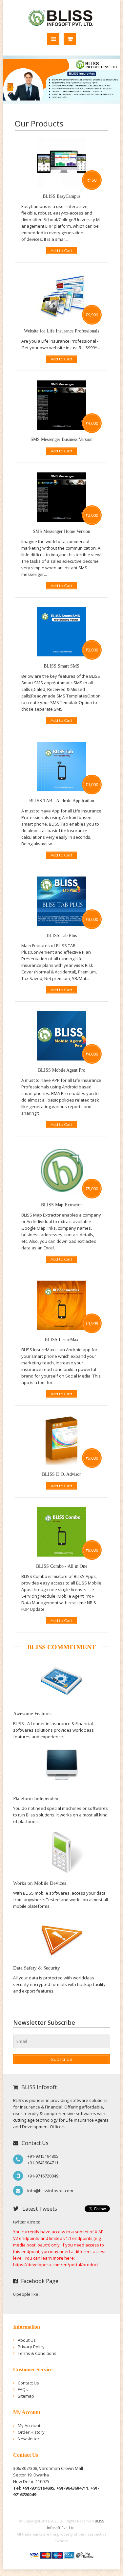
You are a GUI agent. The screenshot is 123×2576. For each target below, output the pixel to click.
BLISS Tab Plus (62, 935)
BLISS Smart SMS (61, 666)
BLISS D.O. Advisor (61, 1474)
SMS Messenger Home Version (61, 531)
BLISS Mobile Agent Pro (62, 1070)
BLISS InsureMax (61, 1340)
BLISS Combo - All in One (62, 1566)
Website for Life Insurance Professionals (61, 331)
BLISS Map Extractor (61, 1205)
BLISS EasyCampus (61, 196)
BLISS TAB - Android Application (62, 801)
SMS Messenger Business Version (61, 439)
